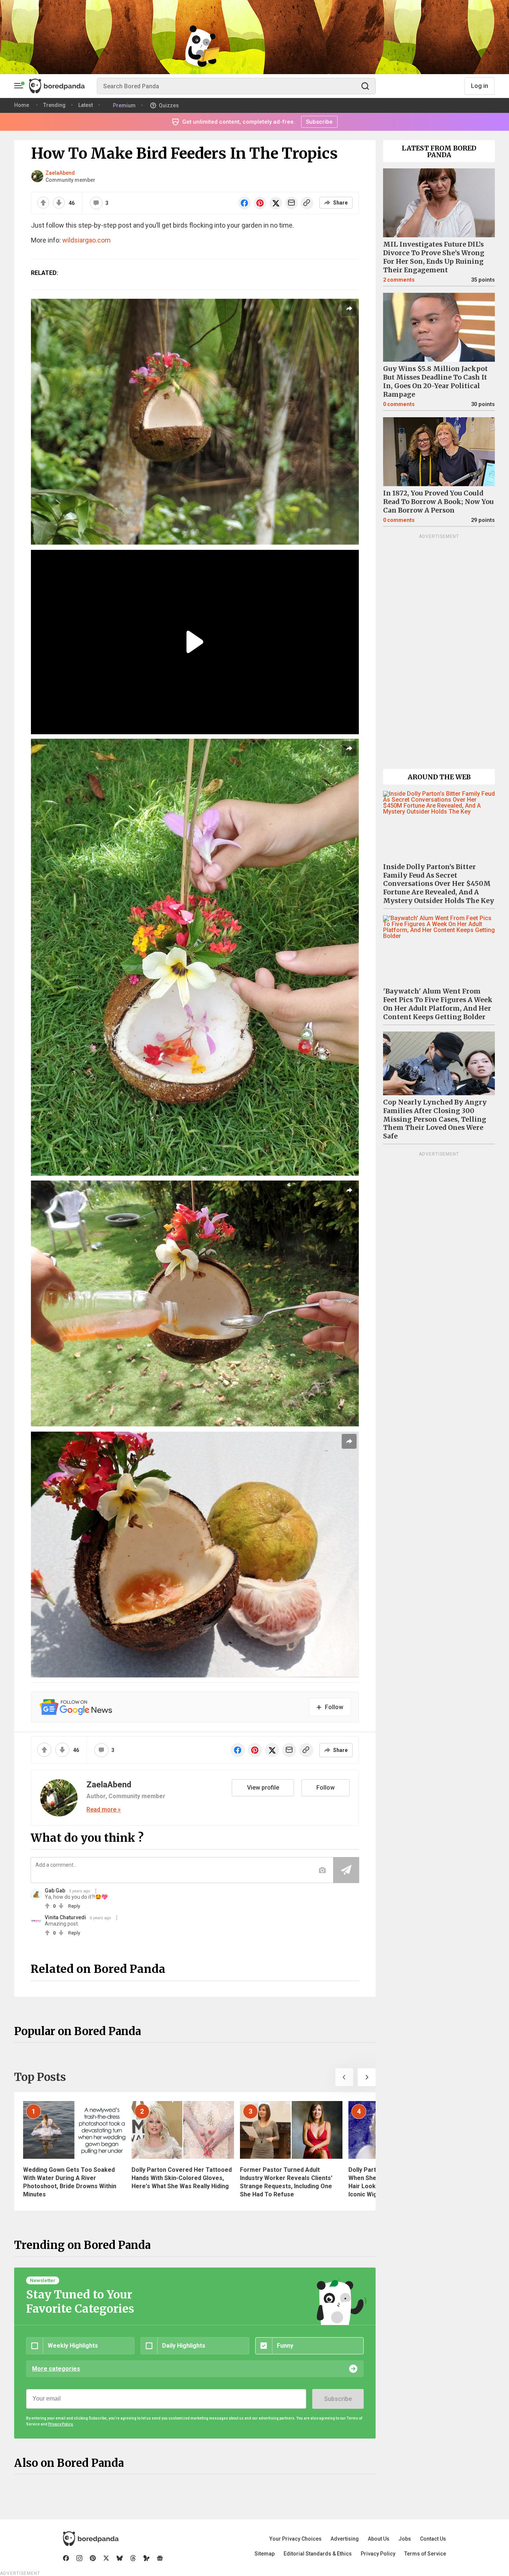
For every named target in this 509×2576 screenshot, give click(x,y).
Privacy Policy (378, 2554)
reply (74, 1906)
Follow (325, 1788)
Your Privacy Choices (295, 2539)
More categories (56, 2369)
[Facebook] (66, 2558)
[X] (106, 2558)
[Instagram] (79, 2558)
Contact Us (433, 2539)
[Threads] (133, 2558)
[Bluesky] (120, 2558)
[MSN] (146, 2558)
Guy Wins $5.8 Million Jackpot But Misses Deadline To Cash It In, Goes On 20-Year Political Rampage (435, 382)
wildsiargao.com (86, 240)
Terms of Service (425, 2554)
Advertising (345, 2539)
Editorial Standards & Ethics (318, 2554)
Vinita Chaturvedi (65, 1917)
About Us (379, 2539)
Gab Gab (55, 1891)
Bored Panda (91, 2539)
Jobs (405, 2539)
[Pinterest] (93, 2558)
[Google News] (160, 2558)
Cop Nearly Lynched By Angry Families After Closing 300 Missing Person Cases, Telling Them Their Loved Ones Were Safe (435, 1119)
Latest (86, 105)
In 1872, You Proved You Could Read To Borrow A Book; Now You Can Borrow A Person (438, 502)
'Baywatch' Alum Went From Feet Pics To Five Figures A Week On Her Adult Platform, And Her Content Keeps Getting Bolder (438, 1004)
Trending (54, 105)
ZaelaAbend (60, 173)
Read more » (104, 1810)
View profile (263, 1788)
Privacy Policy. (61, 2424)
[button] (344, 2077)
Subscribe (338, 2399)
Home (22, 105)
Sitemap (265, 2554)
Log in (480, 86)
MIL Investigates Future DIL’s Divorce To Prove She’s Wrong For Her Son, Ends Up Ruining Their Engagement (434, 257)
